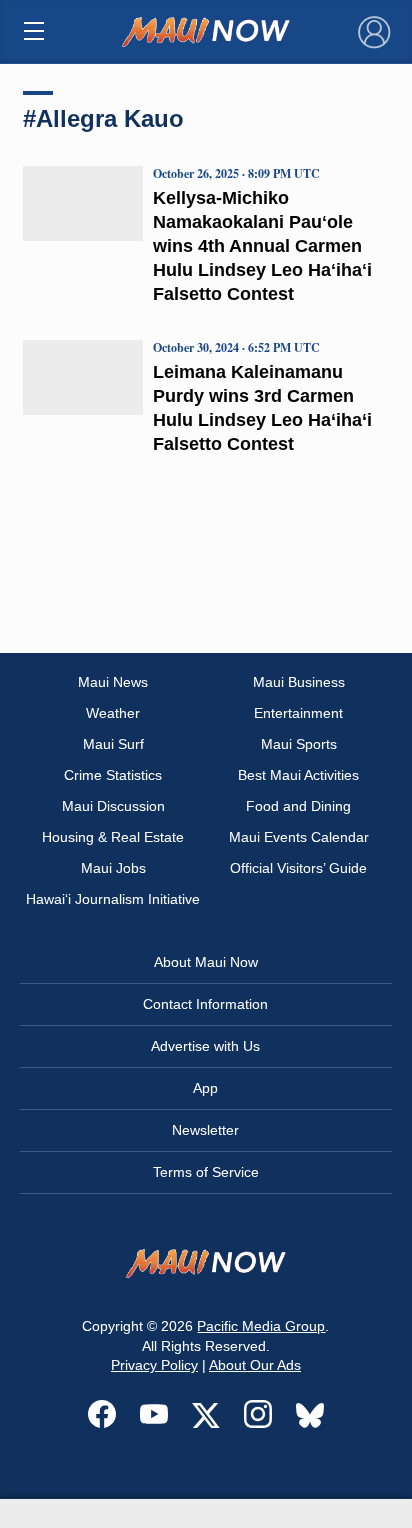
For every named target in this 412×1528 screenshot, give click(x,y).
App (205, 1088)
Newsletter (205, 1130)
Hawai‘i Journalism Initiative (113, 899)
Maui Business (299, 682)
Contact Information (205, 1004)
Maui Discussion (113, 806)
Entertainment (298, 713)
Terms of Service (206, 1172)
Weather (113, 713)
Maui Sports (299, 744)
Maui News (113, 682)
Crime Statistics (113, 775)
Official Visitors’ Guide (298, 868)
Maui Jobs (113, 868)
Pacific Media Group (261, 1326)
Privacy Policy (154, 1365)
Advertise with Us (205, 1046)
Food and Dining (298, 806)
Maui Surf (113, 744)
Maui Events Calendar (299, 837)
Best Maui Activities (298, 775)
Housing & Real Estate (113, 837)
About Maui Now (206, 962)
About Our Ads (255, 1365)
